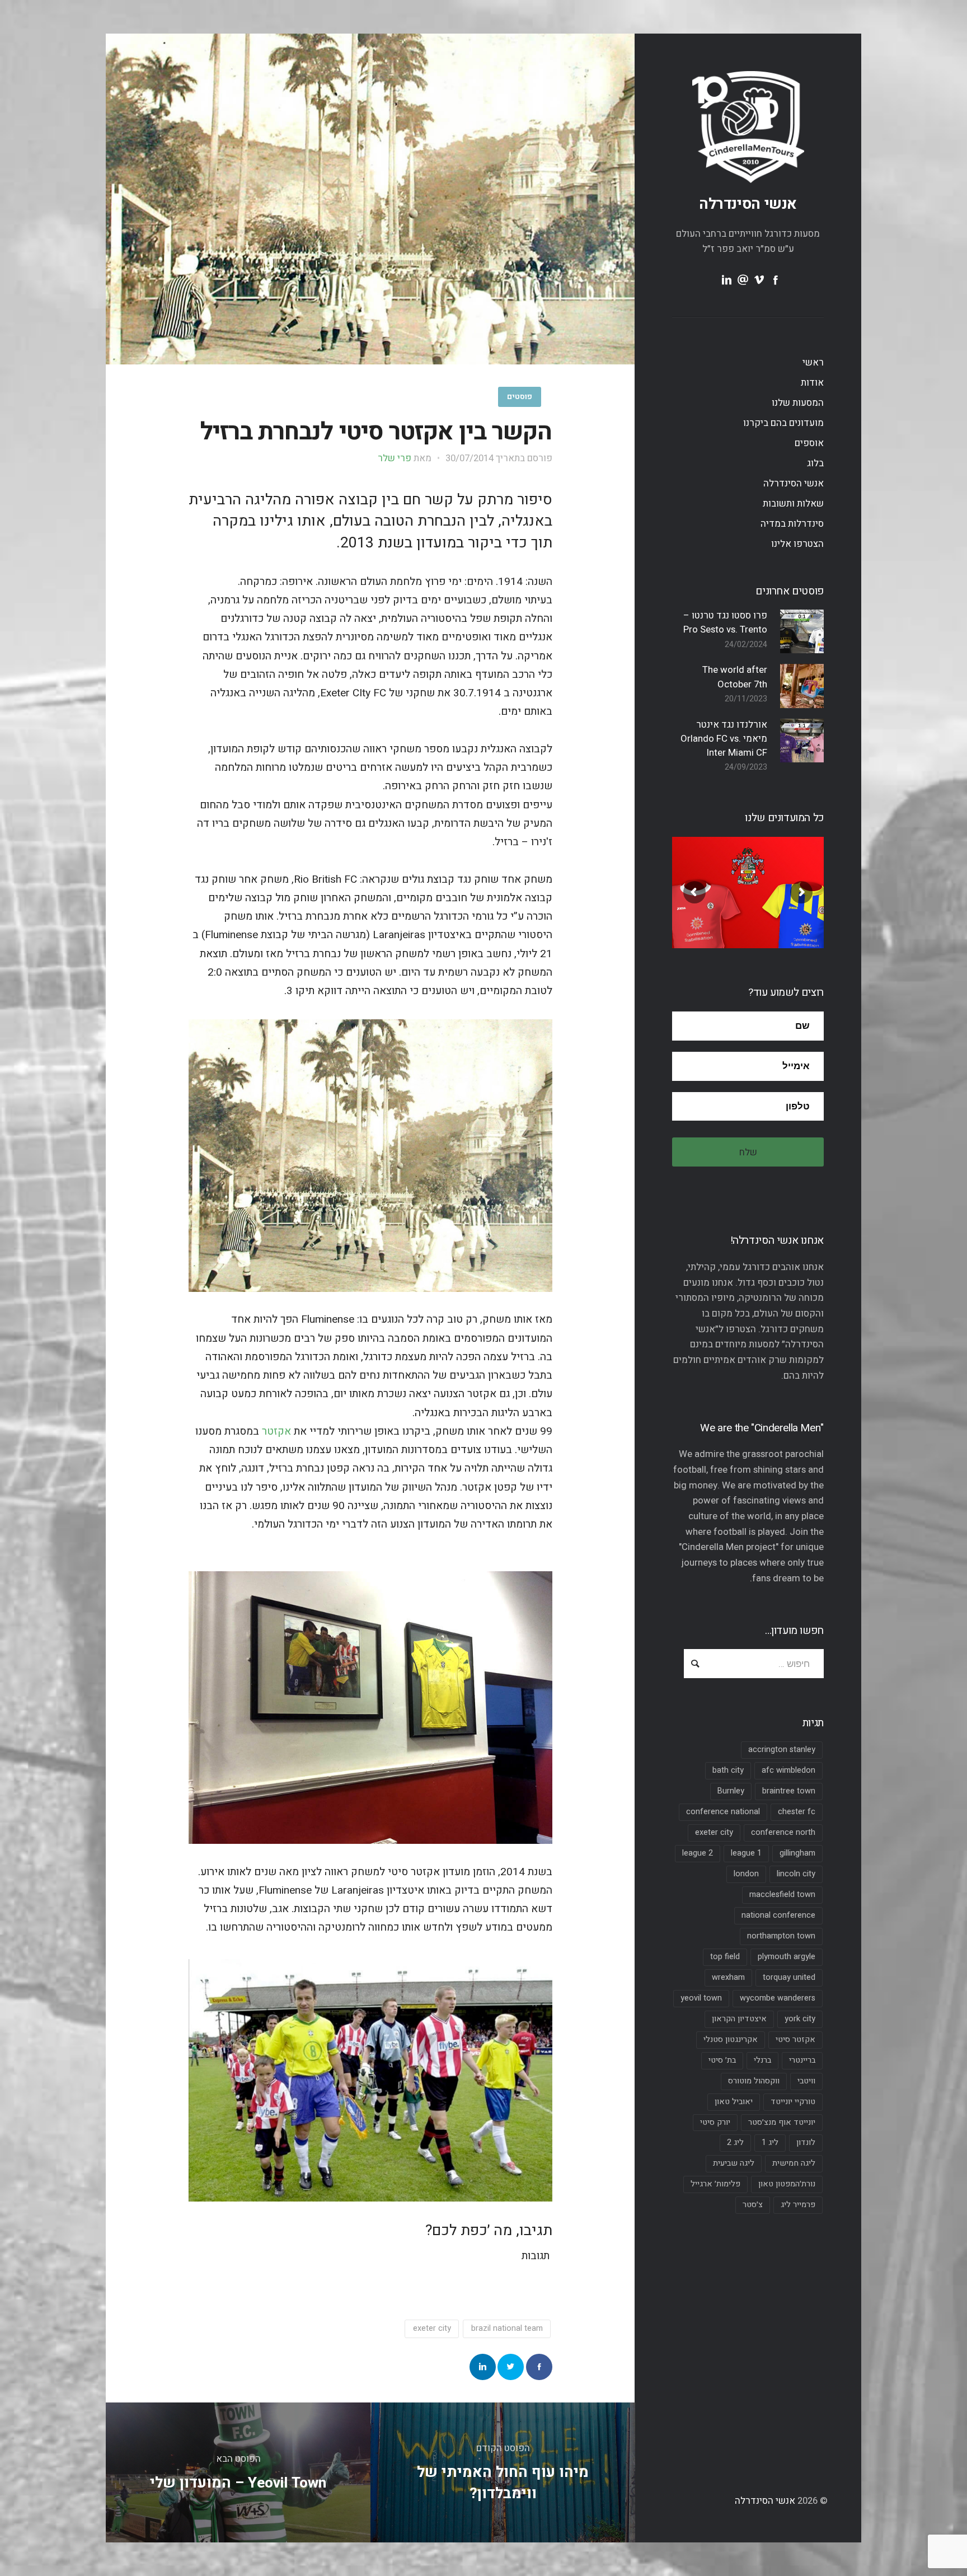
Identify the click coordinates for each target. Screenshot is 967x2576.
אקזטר (276, 1431)
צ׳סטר (753, 2205)
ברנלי (762, 2060)
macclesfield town (782, 1894)
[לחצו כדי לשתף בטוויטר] (511, 2367)
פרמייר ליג (798, 2205)
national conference (778, 1915)
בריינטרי (802, 2060)
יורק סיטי (715, 2122)
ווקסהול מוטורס (754, 2081)
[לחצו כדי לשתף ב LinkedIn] (483, 2367)
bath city (728, 1770)
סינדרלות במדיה (792, 524)
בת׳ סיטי (722, 2060)
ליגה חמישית (794, 2163)
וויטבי (806, 2081)
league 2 (698, 1853)
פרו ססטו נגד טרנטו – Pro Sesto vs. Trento (725, 622)
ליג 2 (735, 2142)
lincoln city (796, 1874)
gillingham (797, 1853)
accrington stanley (782, 1750)
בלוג (815, 463)
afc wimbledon (788, 1770)
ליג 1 (770, 2142)
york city (800, 2019)
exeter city (714, 1832)
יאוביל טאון (734, 2102)
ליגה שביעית (734, 2163)
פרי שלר (395, 458)
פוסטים (520, 397)
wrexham (728, 1977)
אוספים (809, 443)
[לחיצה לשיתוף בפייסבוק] (539, 2367)
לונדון (806, 2142)
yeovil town (701, 1998)
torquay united (789, 1977)
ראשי (813, 362)
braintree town (789, 1791)
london (746, 1874)
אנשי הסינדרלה (748, 204)
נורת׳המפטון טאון (787, 2184)
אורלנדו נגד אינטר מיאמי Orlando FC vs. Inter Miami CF (724, 739)
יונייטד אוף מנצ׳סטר (782, 2122)
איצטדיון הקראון (739, 2019)
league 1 (746, 1853)
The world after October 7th (735, 677)
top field (725, 1957)
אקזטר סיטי (795, 2039)
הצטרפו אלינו (797, 544)
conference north (783, 1832)
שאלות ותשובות (793, 504)
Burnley (731, 1791)
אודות (812, 383)
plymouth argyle (787, 1957)
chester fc (797, 1812)
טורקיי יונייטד (793, 2102)
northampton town (781, 1936)
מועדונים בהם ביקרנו (783, 423)
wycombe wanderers (778, 1998)
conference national (723, 1812)
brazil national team (507, 2328)
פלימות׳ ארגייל (715, 2184)
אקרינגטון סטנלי (731, 2039)
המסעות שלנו (798, 403)
